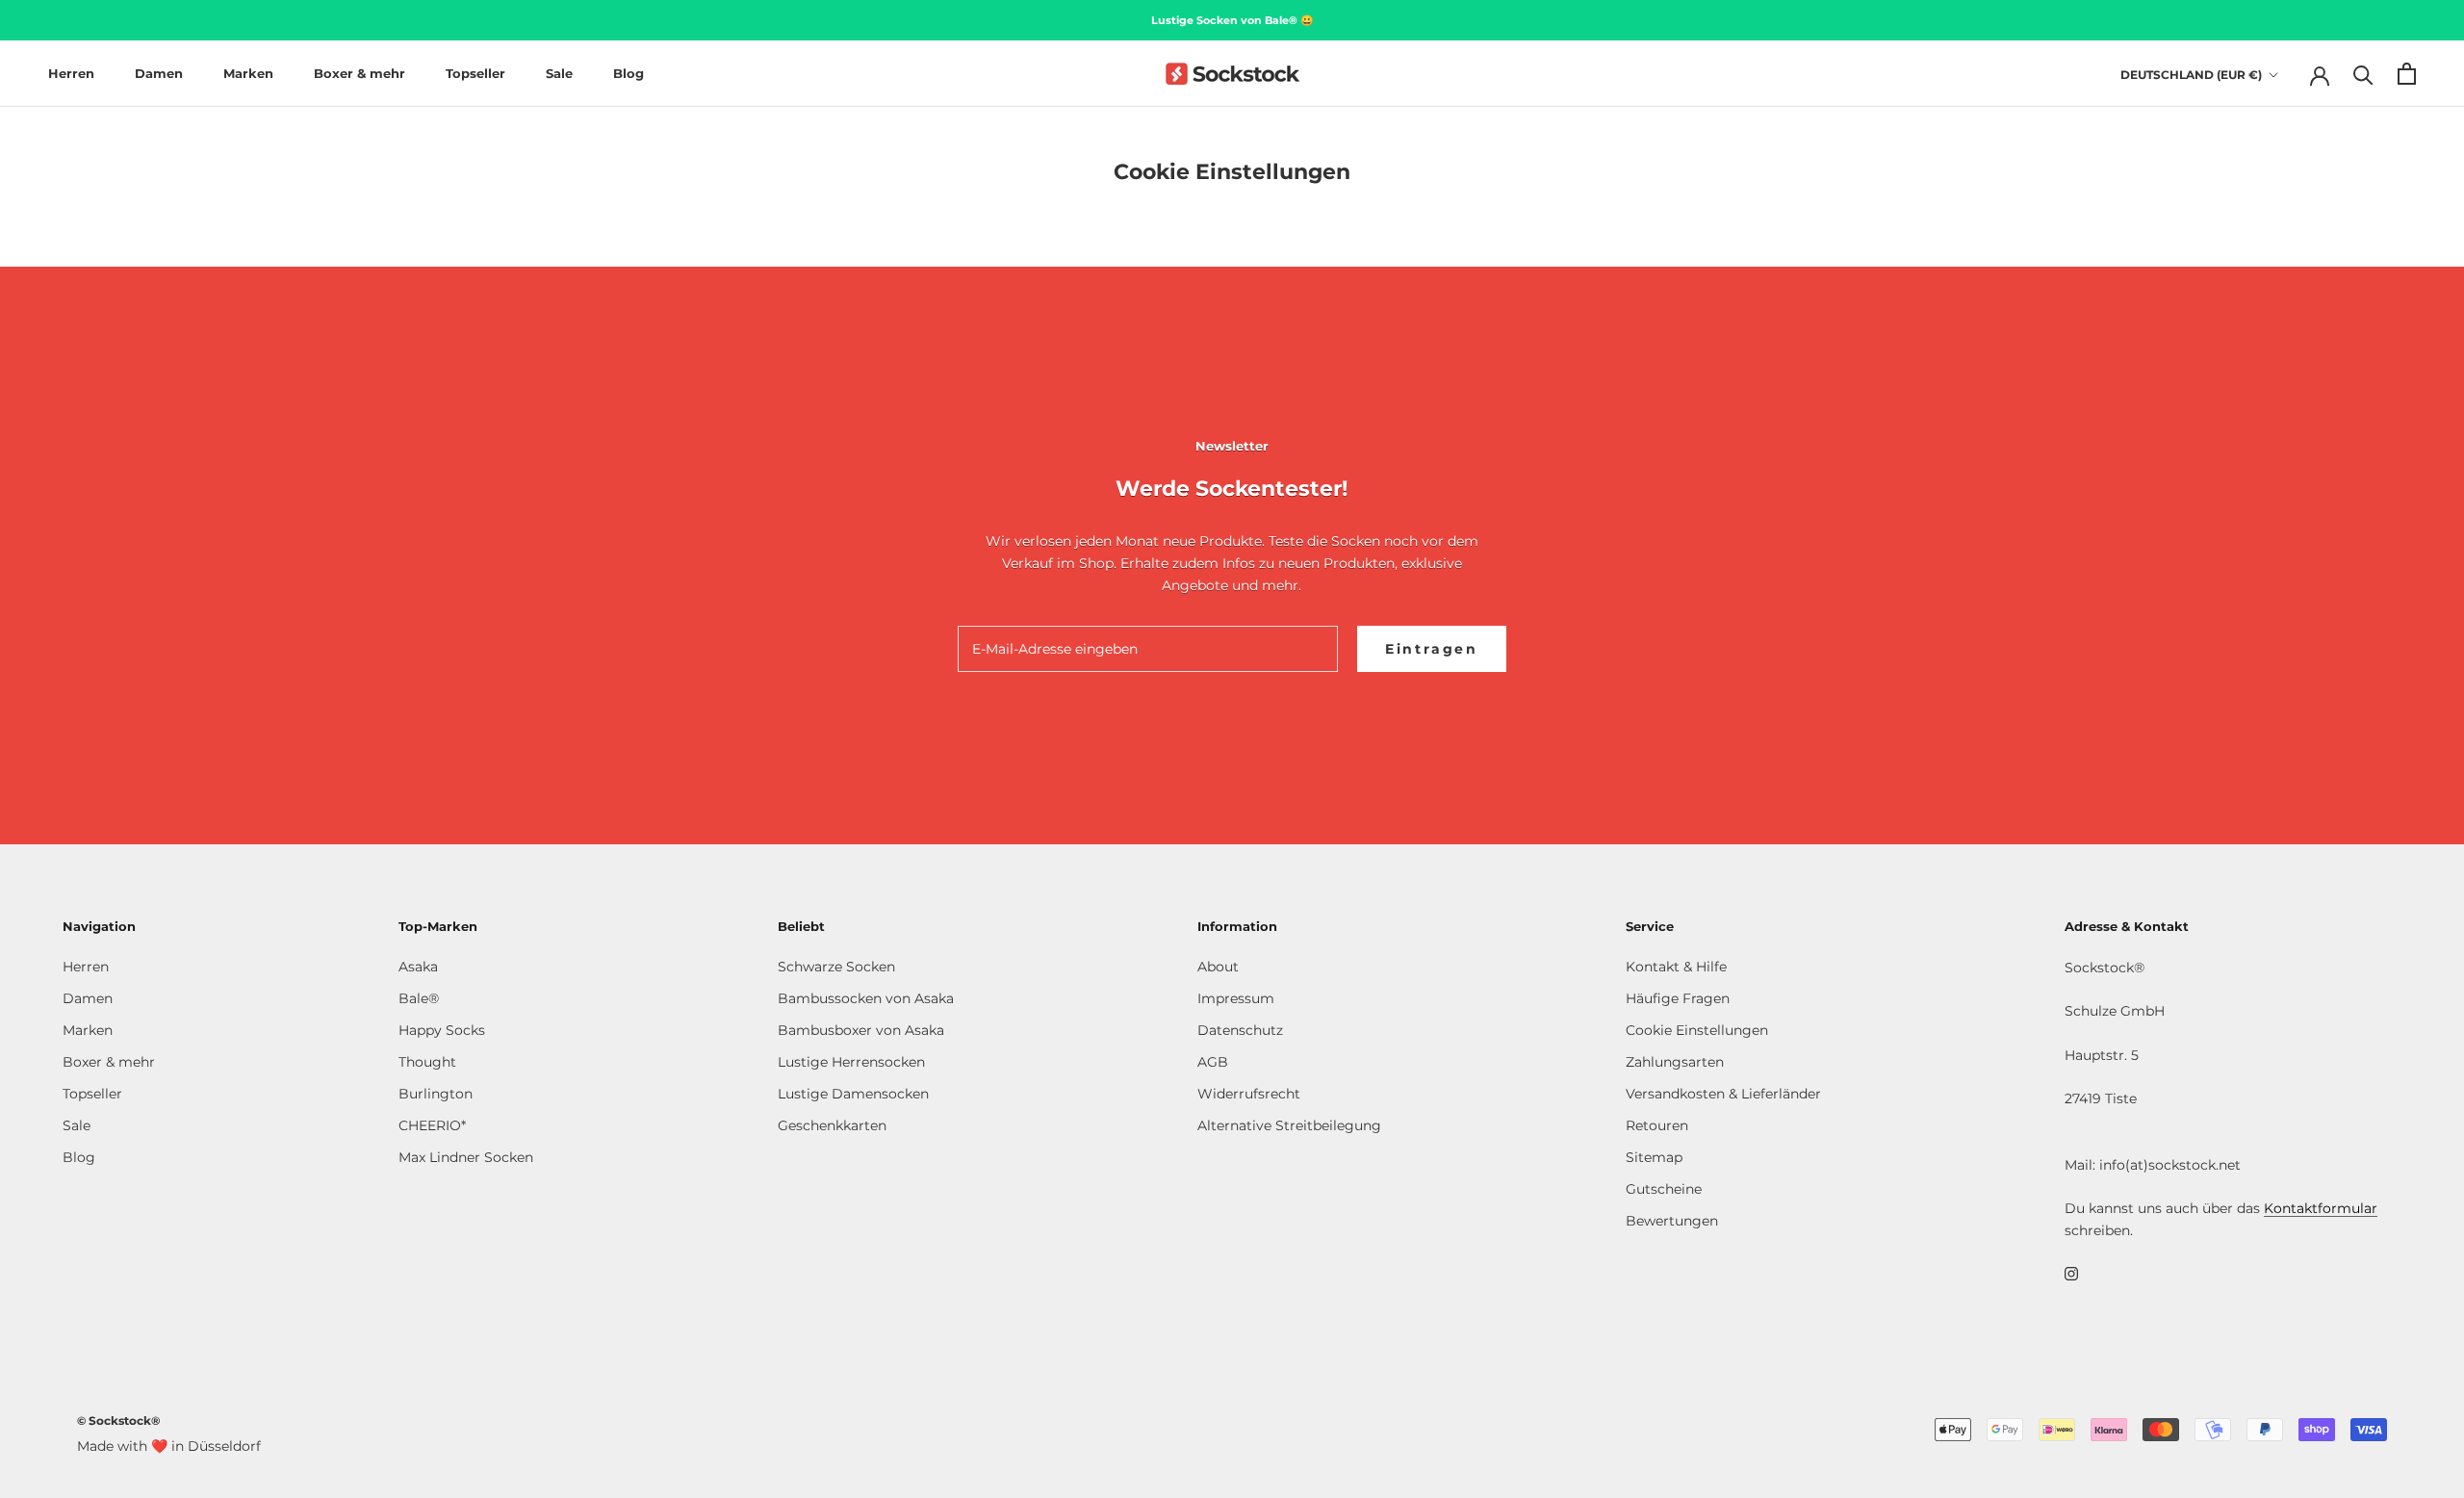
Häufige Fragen (1678, 998)
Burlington (436, 1094)
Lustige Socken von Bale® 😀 (1232, 20)
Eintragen (1432, 649)
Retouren (1657, 1125)
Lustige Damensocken (853, 1094)
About (1218, 967)
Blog (629, 73)
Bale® (419, 998)
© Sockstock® (118, 1421)
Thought (427, 1062)
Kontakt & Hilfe (1676, 967)
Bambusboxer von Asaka (861, 1030)
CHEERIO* (432, 1125)
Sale (559, 73)
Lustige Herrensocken (851, 1062)
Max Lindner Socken (466, 1157)
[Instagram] (2071, 1273)
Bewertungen (1672, 1221)
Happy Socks (442, 1030)
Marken (248, 73)
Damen (159, 73)
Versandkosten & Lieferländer (1723, 1094)
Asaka (418, 967)
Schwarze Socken (836, 967)
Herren (71, 73)
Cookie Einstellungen (1697, 1030)
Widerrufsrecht (1249, 1094)
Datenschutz (1240, 1030)
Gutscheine (1664, 1189)
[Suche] (2363, 74)
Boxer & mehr (359, 73)
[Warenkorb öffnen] (2407, 74)
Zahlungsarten (1675, 1062)
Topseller (475, 73)
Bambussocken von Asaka (866, 998)
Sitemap (1654, 1157)
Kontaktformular (2321, 1208)
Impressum (1236, 998)
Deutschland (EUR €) (2191, 75)
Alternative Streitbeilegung (1289, 1125)
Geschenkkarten (832, 1125)
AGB (1213, 1062)
